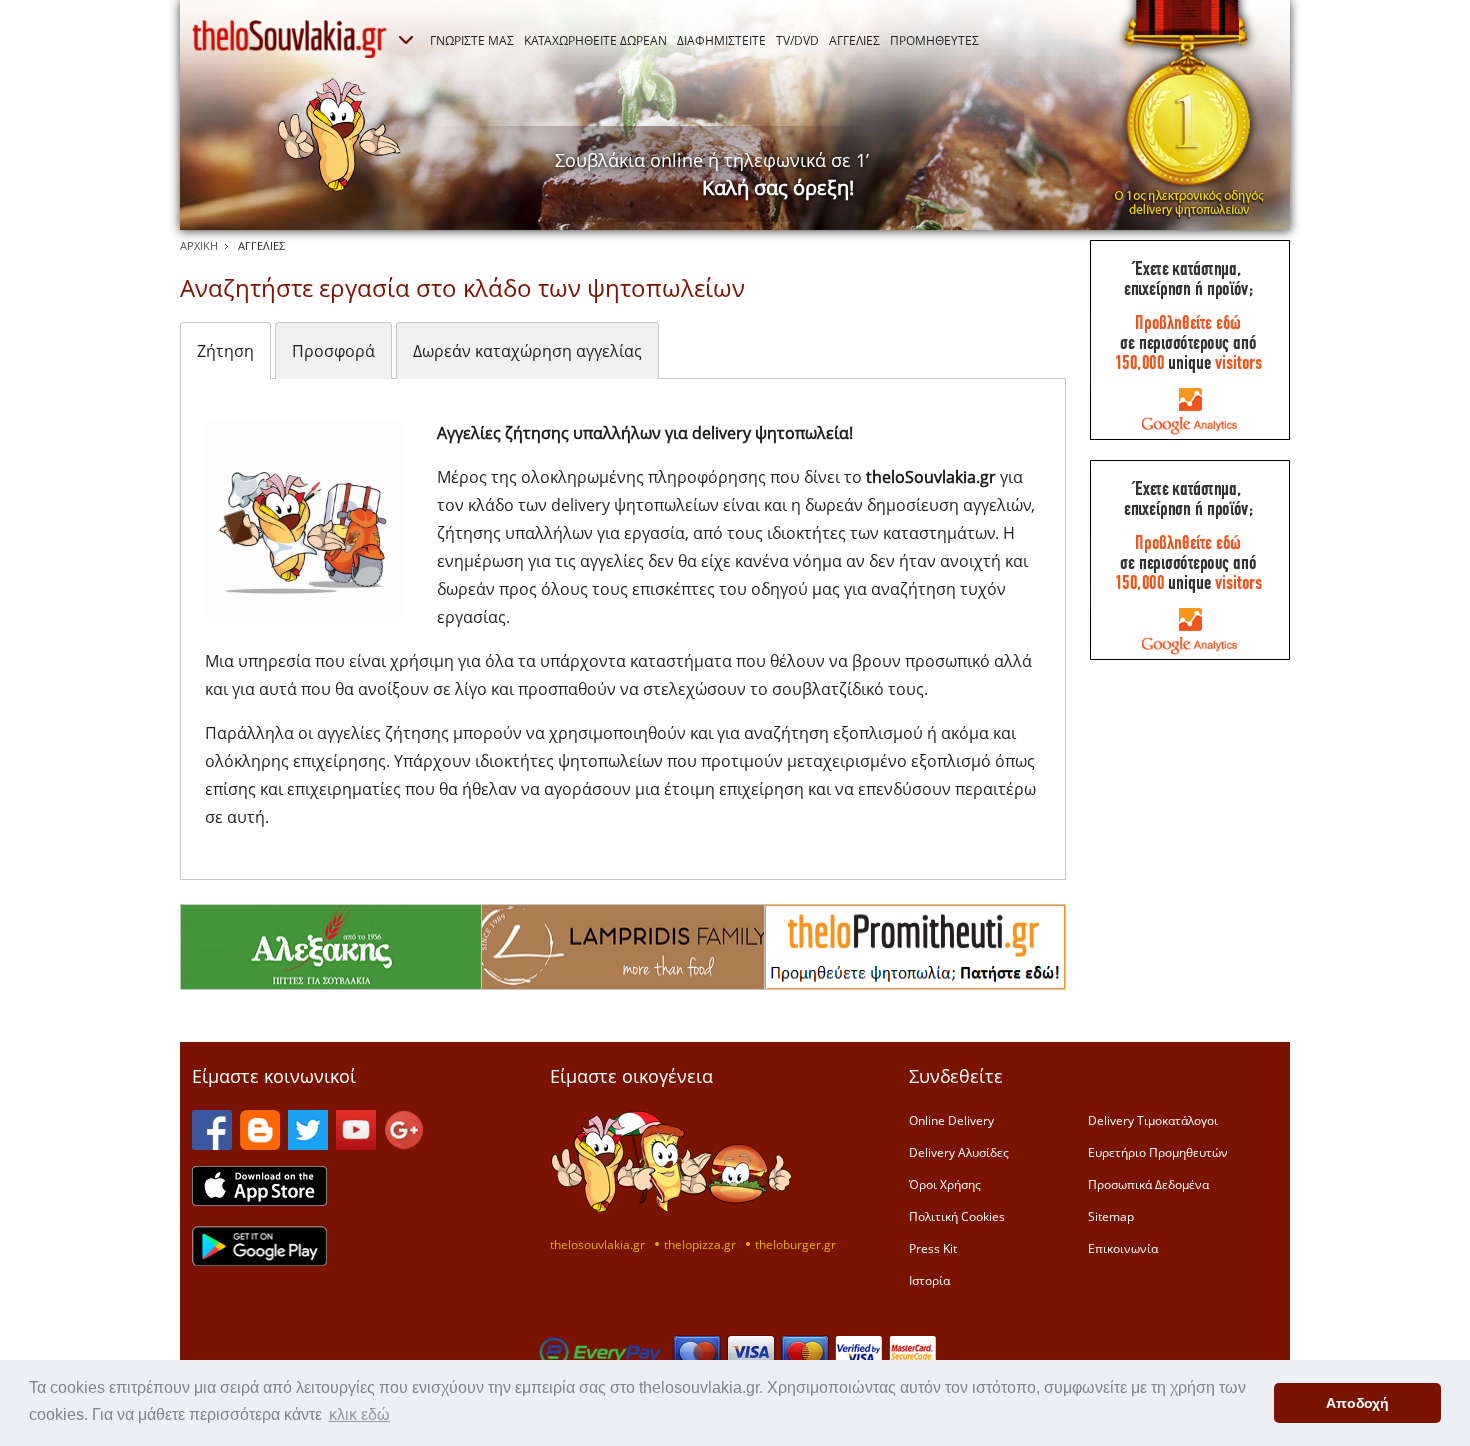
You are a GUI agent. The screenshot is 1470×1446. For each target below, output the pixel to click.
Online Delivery (951, 1120)
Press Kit (933, 1248)
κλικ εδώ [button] (359, 1414)
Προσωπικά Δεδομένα (1148, 1184)
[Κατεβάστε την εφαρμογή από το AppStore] (259, 1200)
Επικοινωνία (1123, 1248)
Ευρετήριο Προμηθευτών (1158, 1152)
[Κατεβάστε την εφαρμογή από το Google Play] (259, 1260)
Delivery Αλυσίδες (959, 1152)
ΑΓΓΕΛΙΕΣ (854, 40)
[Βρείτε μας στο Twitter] (308, 1144)
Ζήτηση (225, 351)
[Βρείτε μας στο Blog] (260, 1144)
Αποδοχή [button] (1357, 1403)
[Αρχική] (290, 39)
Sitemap (1111, 1216)
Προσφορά (333, 351)
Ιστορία (929, 1280)
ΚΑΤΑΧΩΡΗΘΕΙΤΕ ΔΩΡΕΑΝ (595, 40)
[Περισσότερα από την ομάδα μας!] (406, 40)
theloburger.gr (795, 1244)
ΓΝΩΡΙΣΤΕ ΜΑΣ (472, 40)
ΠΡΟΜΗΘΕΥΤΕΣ (934, 40)
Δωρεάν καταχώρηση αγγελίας (527, 351)
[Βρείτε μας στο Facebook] (212, 1144)
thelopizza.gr (700, 1244)
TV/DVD (797, 40)
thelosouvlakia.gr (597, 1244)
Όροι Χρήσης (945, 1184)
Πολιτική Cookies (957, 1216)
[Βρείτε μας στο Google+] (404, 1144)
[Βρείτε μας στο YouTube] (356, 1144)
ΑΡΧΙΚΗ (199, 245)
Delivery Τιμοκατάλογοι (1153, 1120)
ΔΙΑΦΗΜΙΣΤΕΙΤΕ (721, 40)
